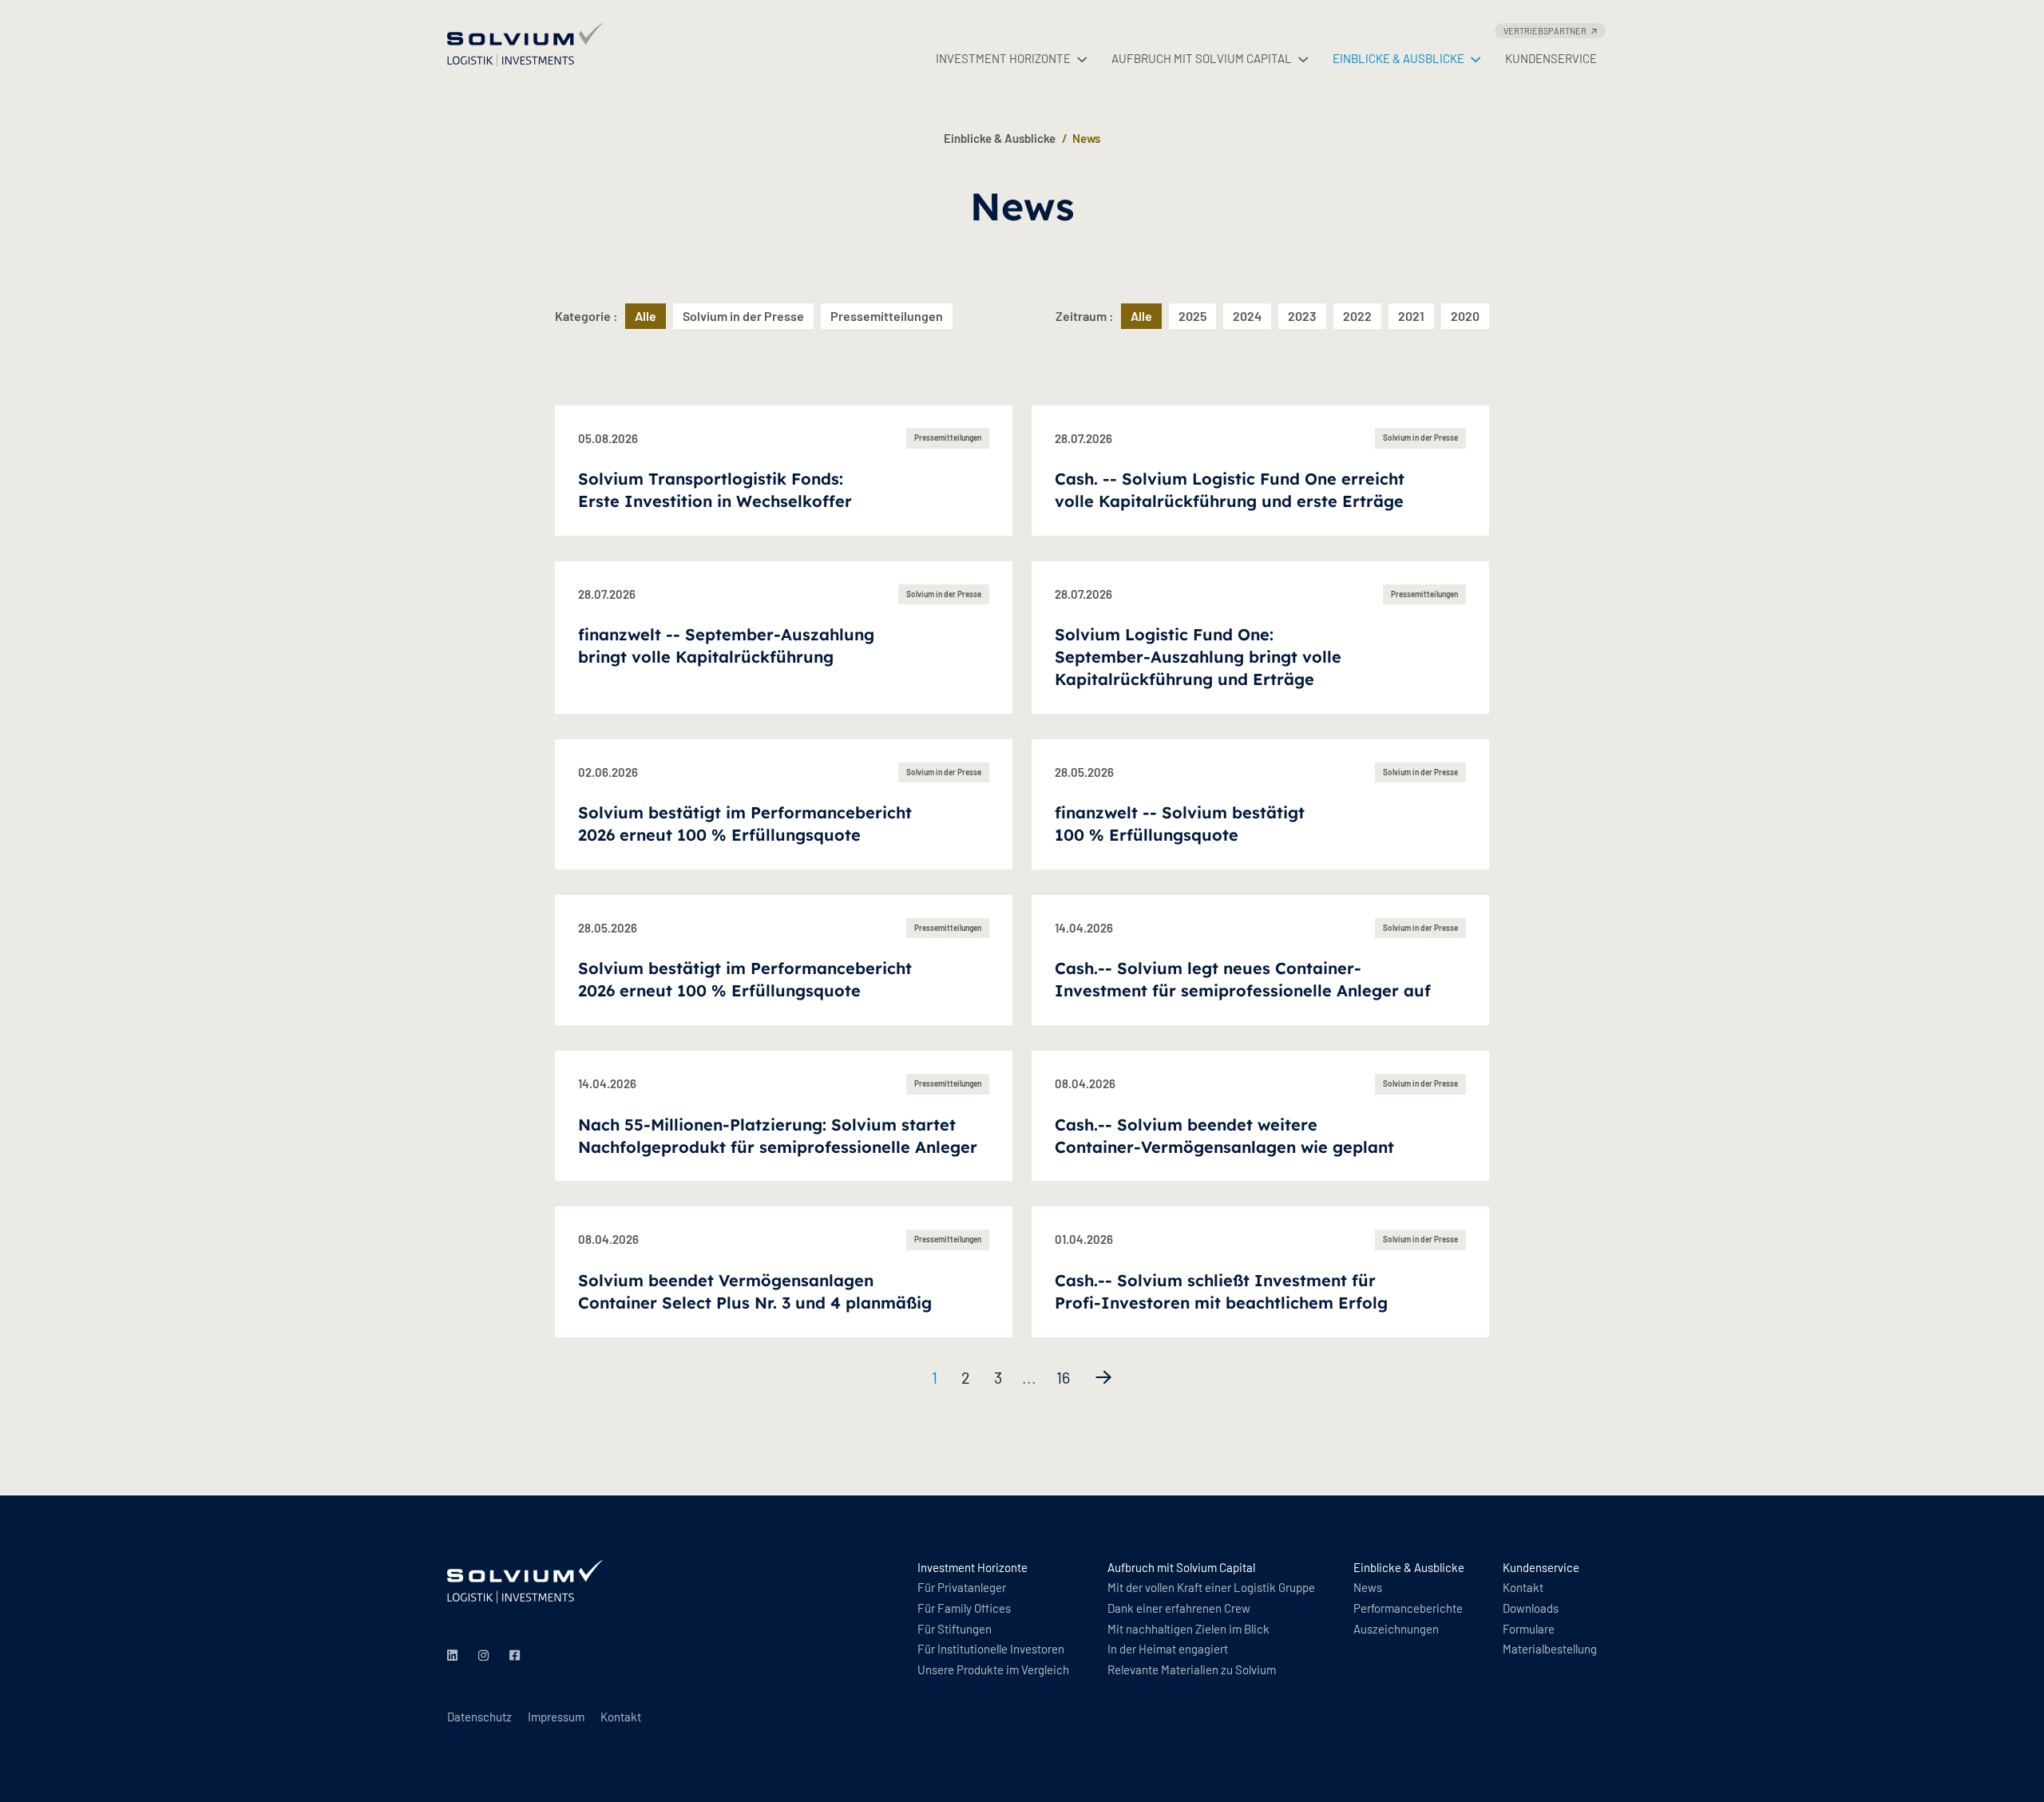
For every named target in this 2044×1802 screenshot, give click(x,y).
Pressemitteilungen (887, 316)
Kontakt (621, 1717)
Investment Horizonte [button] (1003, 58)
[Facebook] (517, 1656)
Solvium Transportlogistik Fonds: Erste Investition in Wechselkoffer (715, 490)
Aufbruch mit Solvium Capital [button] (1202, 58)
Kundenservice (1551, 58)
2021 (1411, 316)
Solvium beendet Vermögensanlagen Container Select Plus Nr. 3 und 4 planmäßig (755, 1291)
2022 (1357, 316)
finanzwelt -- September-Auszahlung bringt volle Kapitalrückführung (726, 646)
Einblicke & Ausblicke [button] (1398, 58)
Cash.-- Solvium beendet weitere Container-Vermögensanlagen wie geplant (1224, 1136)
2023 (1302, 316)
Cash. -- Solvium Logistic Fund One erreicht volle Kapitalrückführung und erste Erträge (1230, 490)
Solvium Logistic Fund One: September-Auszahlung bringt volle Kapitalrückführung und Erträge (1198, 657)
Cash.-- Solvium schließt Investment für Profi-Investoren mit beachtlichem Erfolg (1221, 1291)
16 (1063, 1377)
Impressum (556, 1717)
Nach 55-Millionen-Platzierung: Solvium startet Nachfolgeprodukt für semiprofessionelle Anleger (778, 1136)
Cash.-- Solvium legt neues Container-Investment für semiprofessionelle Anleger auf (1243, 979)
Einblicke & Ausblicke (1000, 138)
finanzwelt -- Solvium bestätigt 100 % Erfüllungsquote (1180, 824)
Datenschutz (479, 1717)
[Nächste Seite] (1103, 1377)
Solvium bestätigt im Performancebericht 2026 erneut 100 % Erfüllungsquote (745, 824)
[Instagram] (486, 1656)
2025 (1192, 316)
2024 (1247, 316)
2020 (1465, 316)
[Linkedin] (455, 1656)
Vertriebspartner (1545, 31)
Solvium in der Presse (743, 316)
